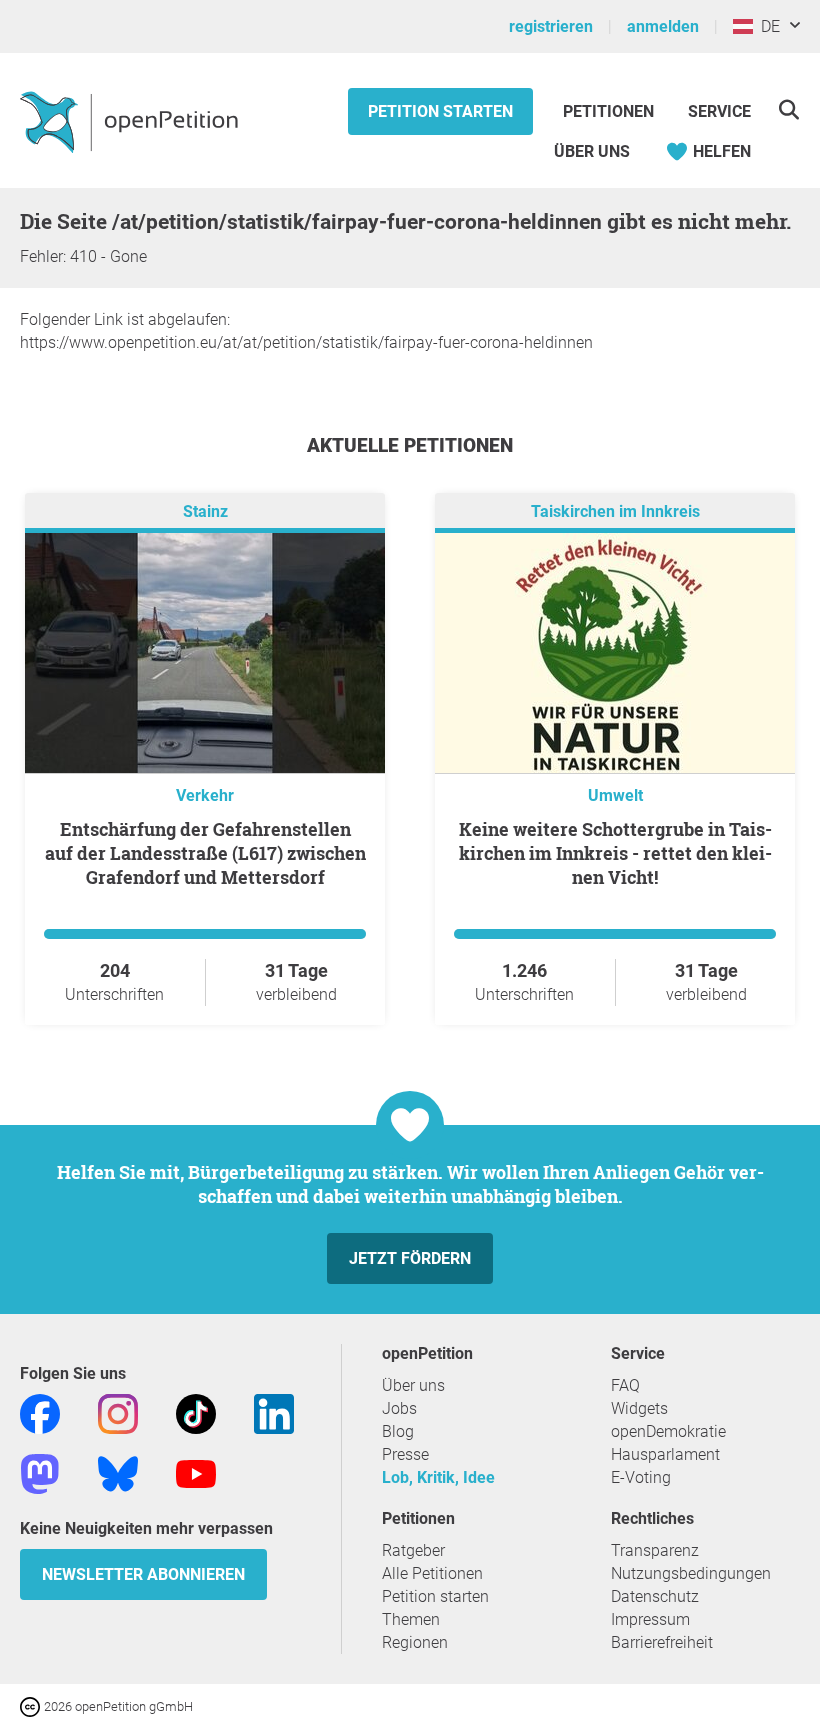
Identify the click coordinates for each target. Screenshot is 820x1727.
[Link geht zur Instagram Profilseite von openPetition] (118, 1412)
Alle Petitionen (432, 1573)
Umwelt (615, 795)
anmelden (663, 26)
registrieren (551, 26)
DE (766, 26)
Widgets (639, 1408)
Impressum (650, 1619)
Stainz (205, 511)
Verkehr (205, 795)
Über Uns (592, 151)
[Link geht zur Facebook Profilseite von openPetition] (40, 1412)
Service (719, 111)
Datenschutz (655, 1596)
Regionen (415, 1642)
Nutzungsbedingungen (691, 1573)
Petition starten (440, 111)
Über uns (413, 1385)
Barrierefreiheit (662, 1642)
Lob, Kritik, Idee (438, 1477)
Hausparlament (665, 1454)
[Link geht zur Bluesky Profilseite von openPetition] (118, 1472)
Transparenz (655, 1550)
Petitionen (610, 111)
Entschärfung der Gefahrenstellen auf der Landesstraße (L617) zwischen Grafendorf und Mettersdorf (205, 853)
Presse (405, 1454)
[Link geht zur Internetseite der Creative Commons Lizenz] (32, 1705)
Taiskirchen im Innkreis (615, 511)
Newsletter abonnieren (143, 1574)
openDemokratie (668, 1431)
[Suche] (788, 109)
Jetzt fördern (410, 1258)
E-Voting (641, 1477)
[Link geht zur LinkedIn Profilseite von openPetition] (274, 1412)
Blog (398, 1431)
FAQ (625, 1385)
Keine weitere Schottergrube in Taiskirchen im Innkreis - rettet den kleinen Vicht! (615, 853)
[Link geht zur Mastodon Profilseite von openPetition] (40, 1472)
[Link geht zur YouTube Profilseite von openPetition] (196, 1472)
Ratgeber (413, 1550)
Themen (411, 1619)
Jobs (399, 1408)
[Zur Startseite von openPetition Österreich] (131, 121)
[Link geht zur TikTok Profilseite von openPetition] (196, 1412)
